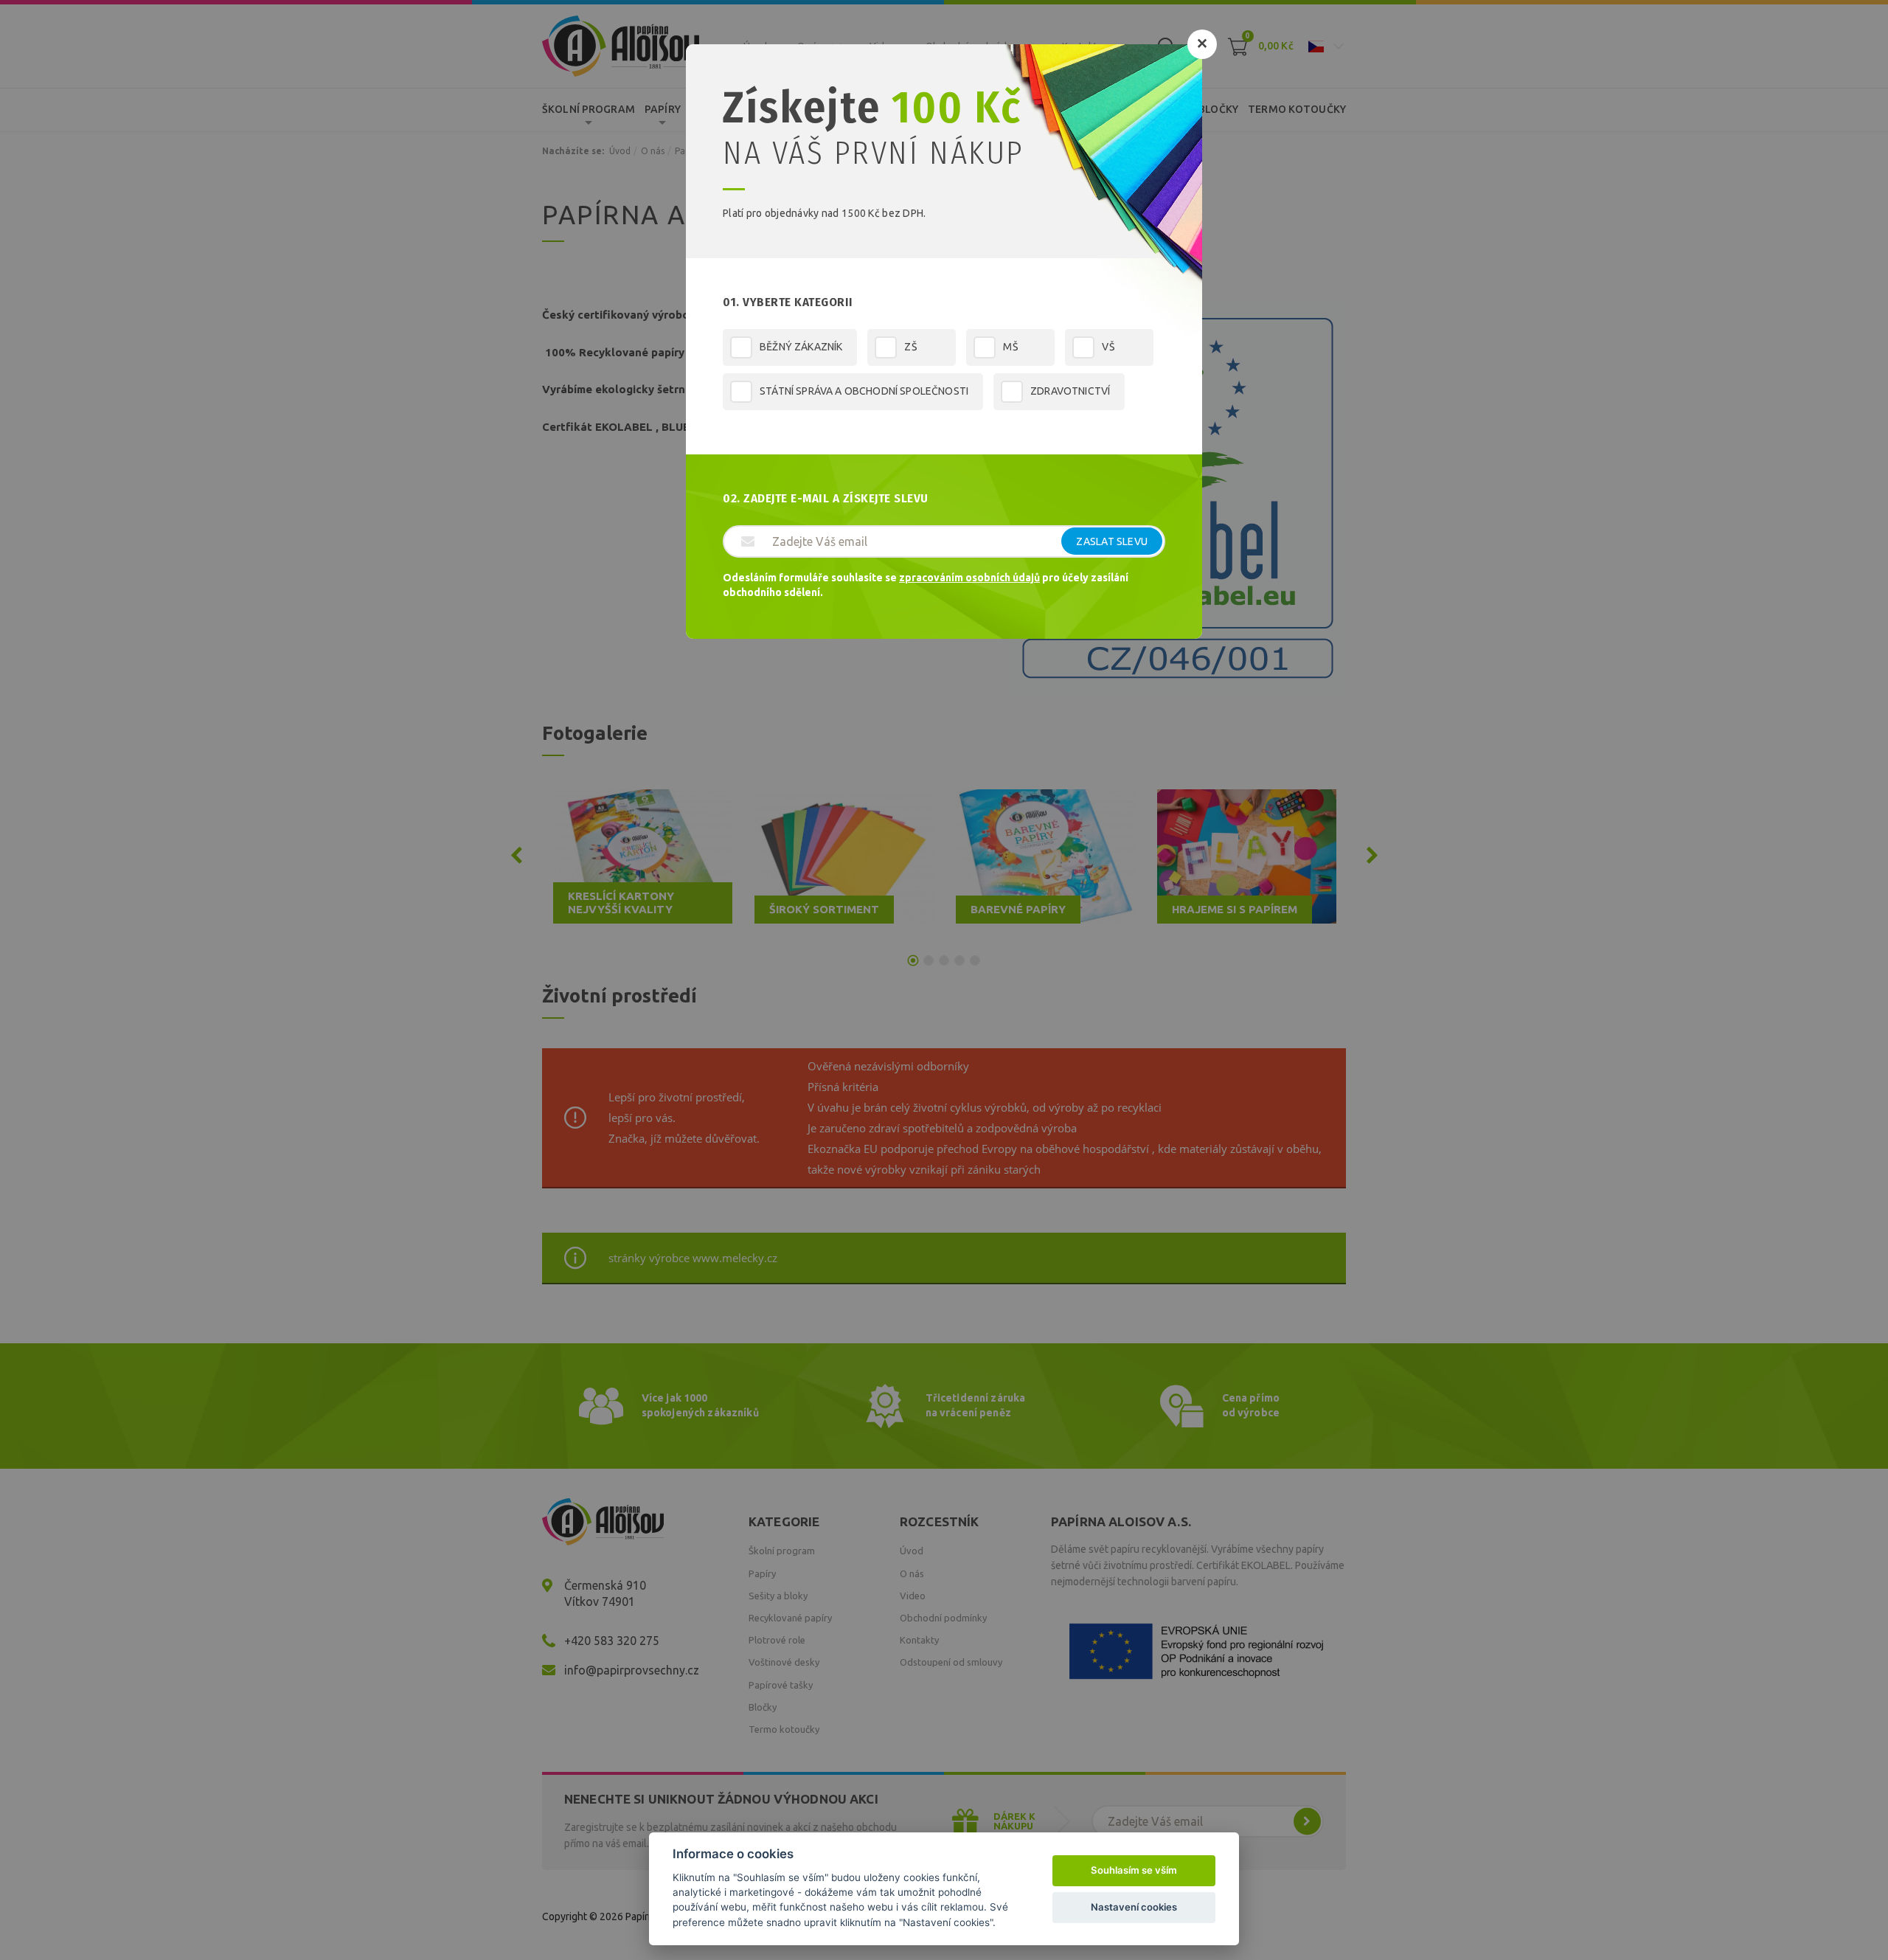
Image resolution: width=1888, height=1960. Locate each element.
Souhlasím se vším (1134, 1870)
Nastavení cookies (1134, 1907)
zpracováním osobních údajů (969, 578)
